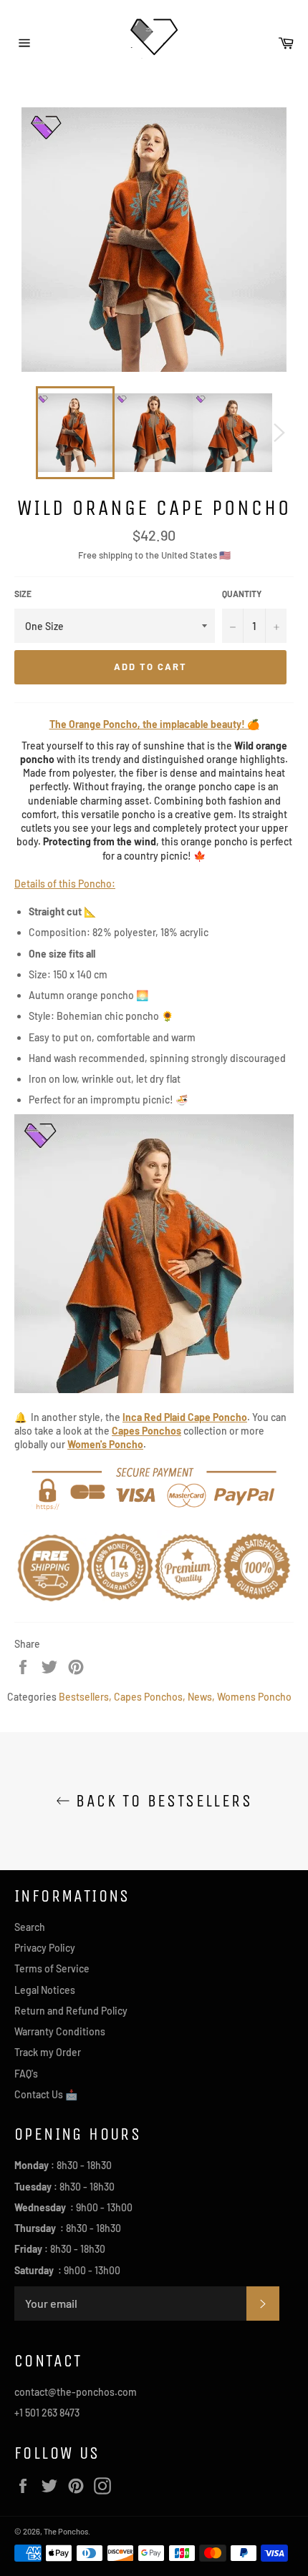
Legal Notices (45, 1990)
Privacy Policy (45, 1948)
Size (23, 594)
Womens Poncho (254, 1697)
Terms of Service (52, 1968)
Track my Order (48, 2052)
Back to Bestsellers (161, 1801)
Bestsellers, (85, 1697)
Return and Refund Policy (71, 2011)
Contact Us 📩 (46, 2094)
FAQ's (26, 2074)
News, (201, 1697)
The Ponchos (66, 2531)
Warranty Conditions (60, 2031)
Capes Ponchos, (150, 1697)
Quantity (242, 594)
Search (30, 1927)
